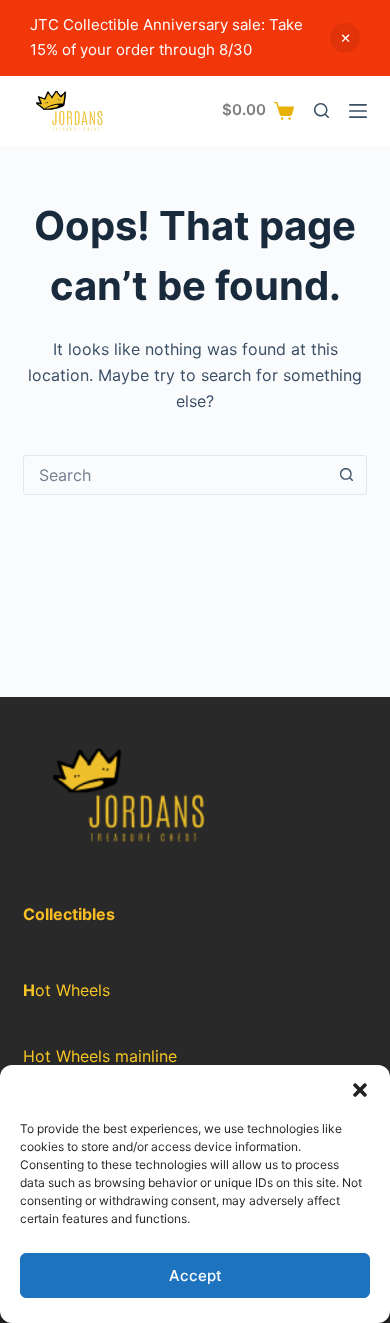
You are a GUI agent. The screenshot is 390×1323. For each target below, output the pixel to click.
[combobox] (175, 475)
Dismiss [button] (345, 38)
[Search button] (347, 475)
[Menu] (358, 111)
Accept (195, 1275)
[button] (360, 1090)
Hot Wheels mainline (100, 1056)
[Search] (321, 110)
